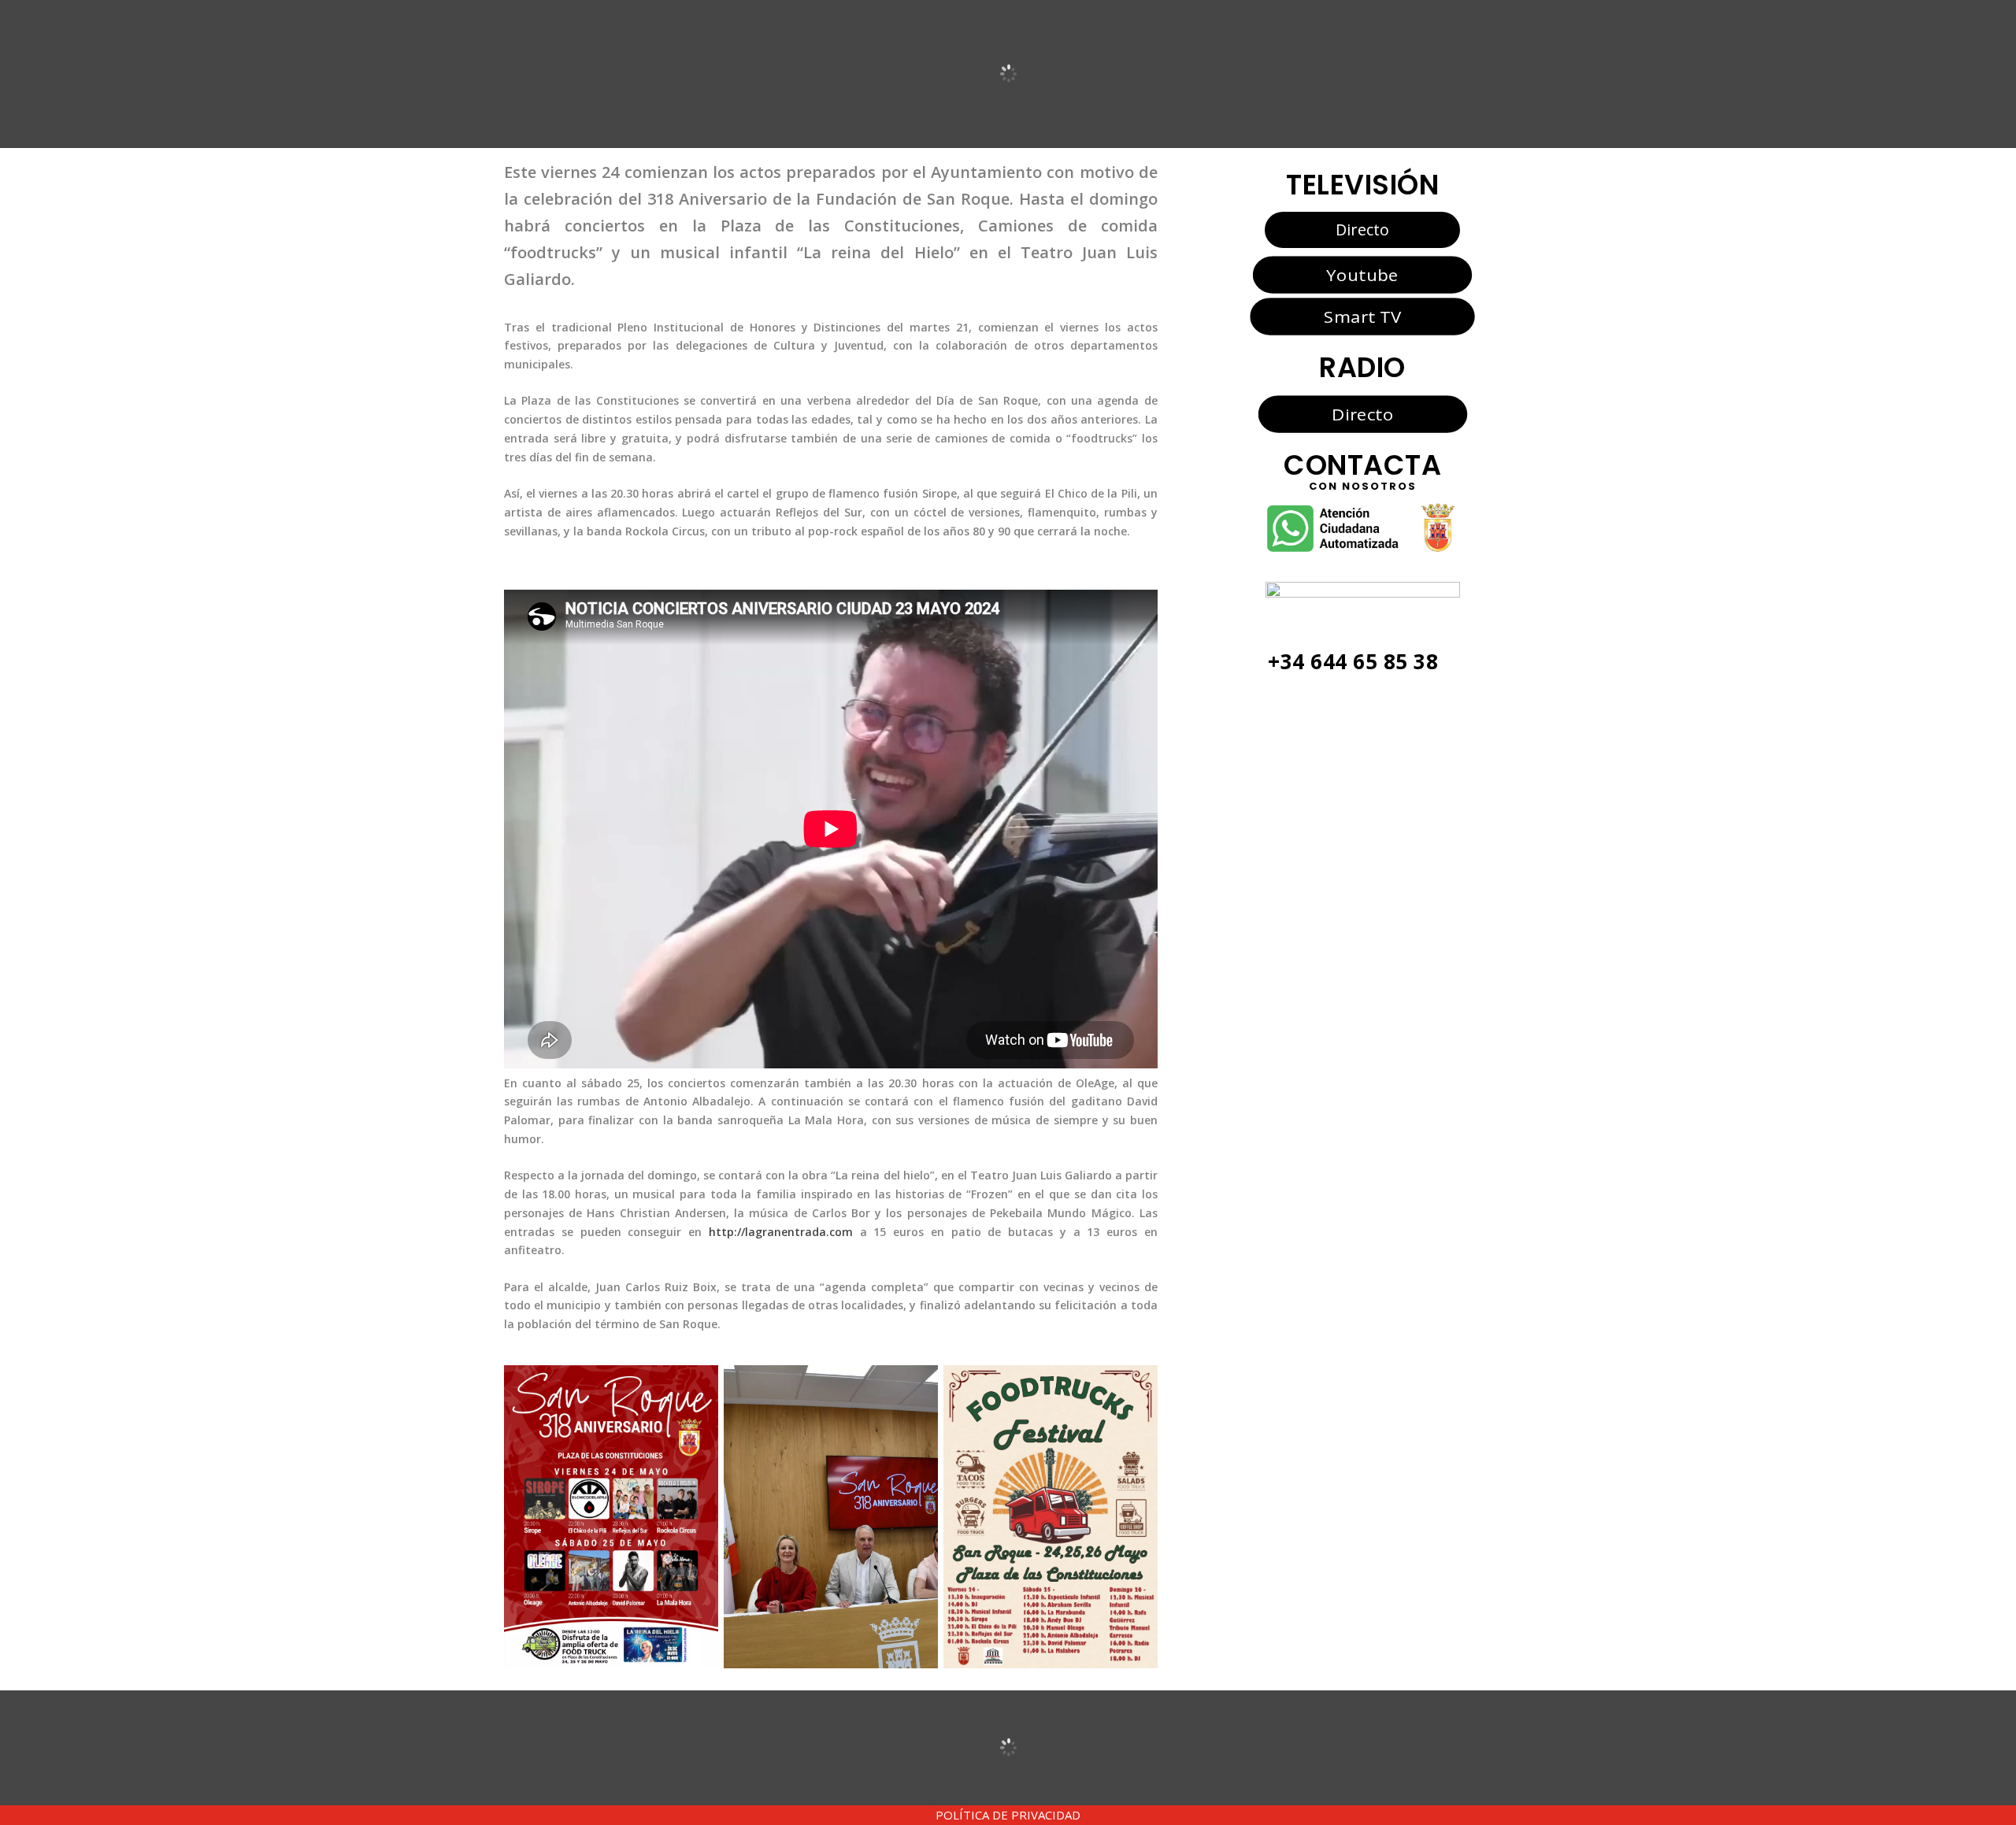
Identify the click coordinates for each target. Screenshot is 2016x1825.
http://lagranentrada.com (781, 1232)
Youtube (1362, 275)
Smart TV (1362, 316)
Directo (1362, 230)
